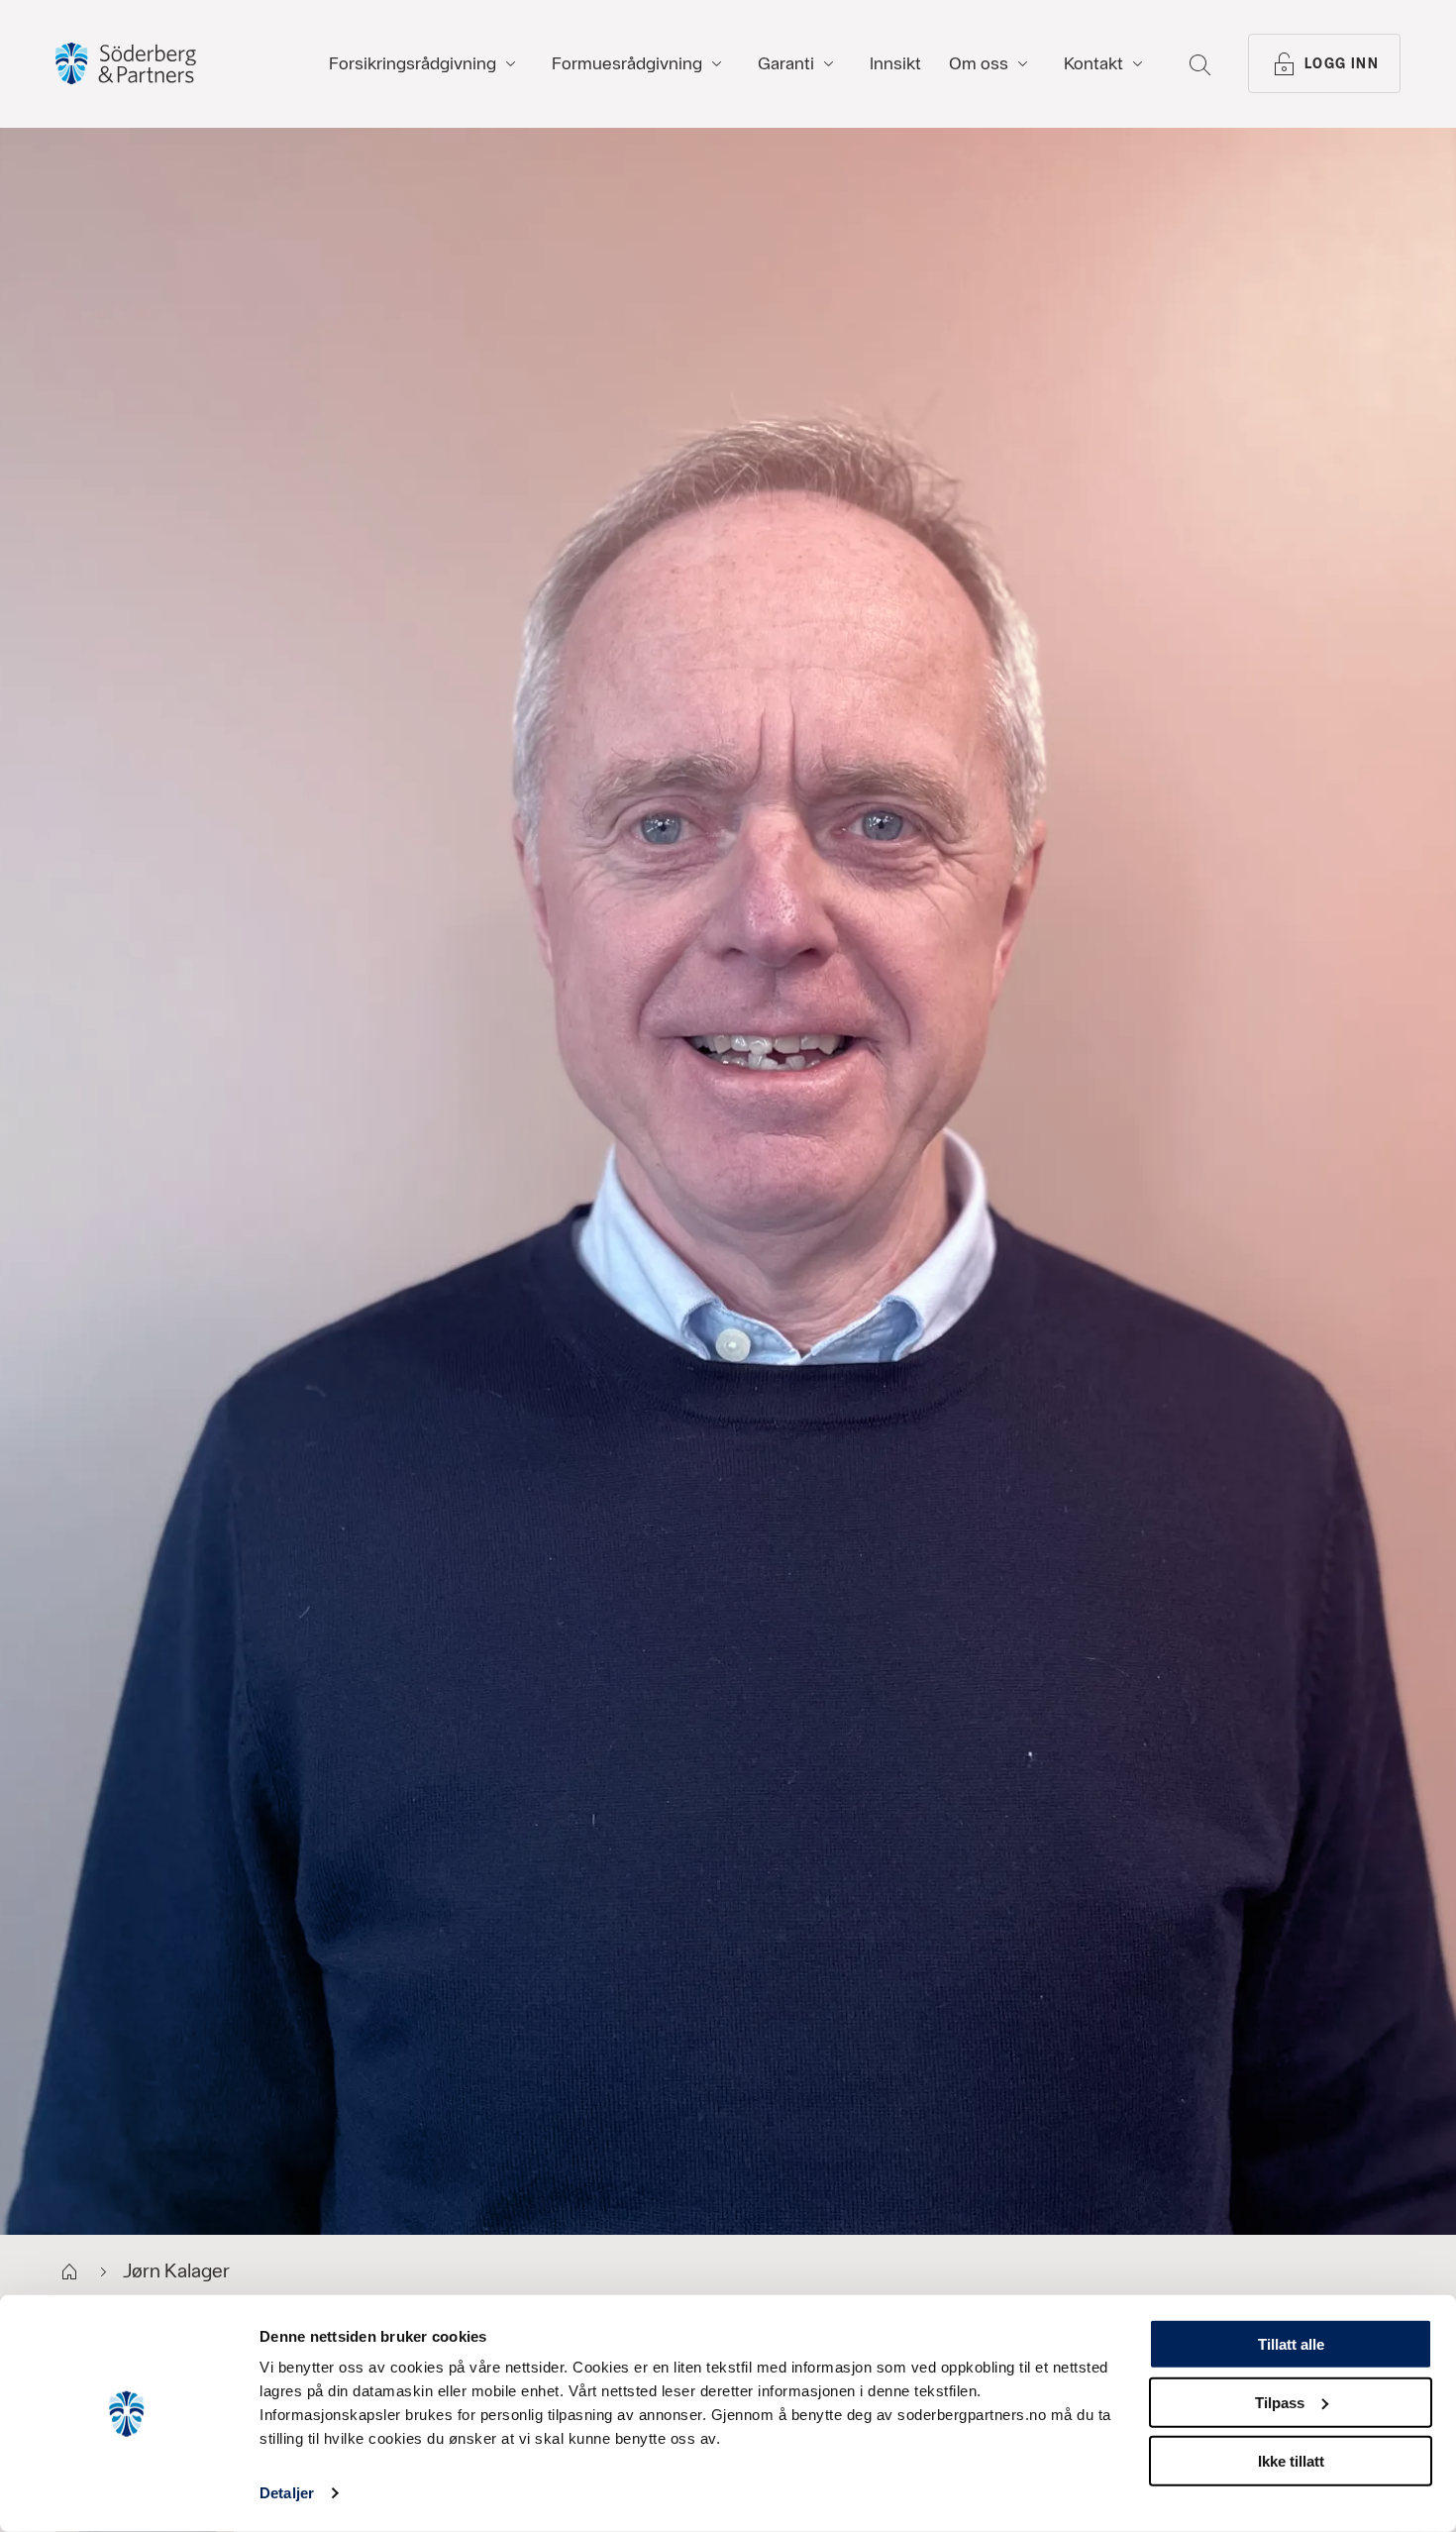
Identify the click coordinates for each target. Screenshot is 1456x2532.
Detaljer (287, 2493)
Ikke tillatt (1291, 2460)
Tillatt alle (1291, 2344)
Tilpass (1280, 2403)
